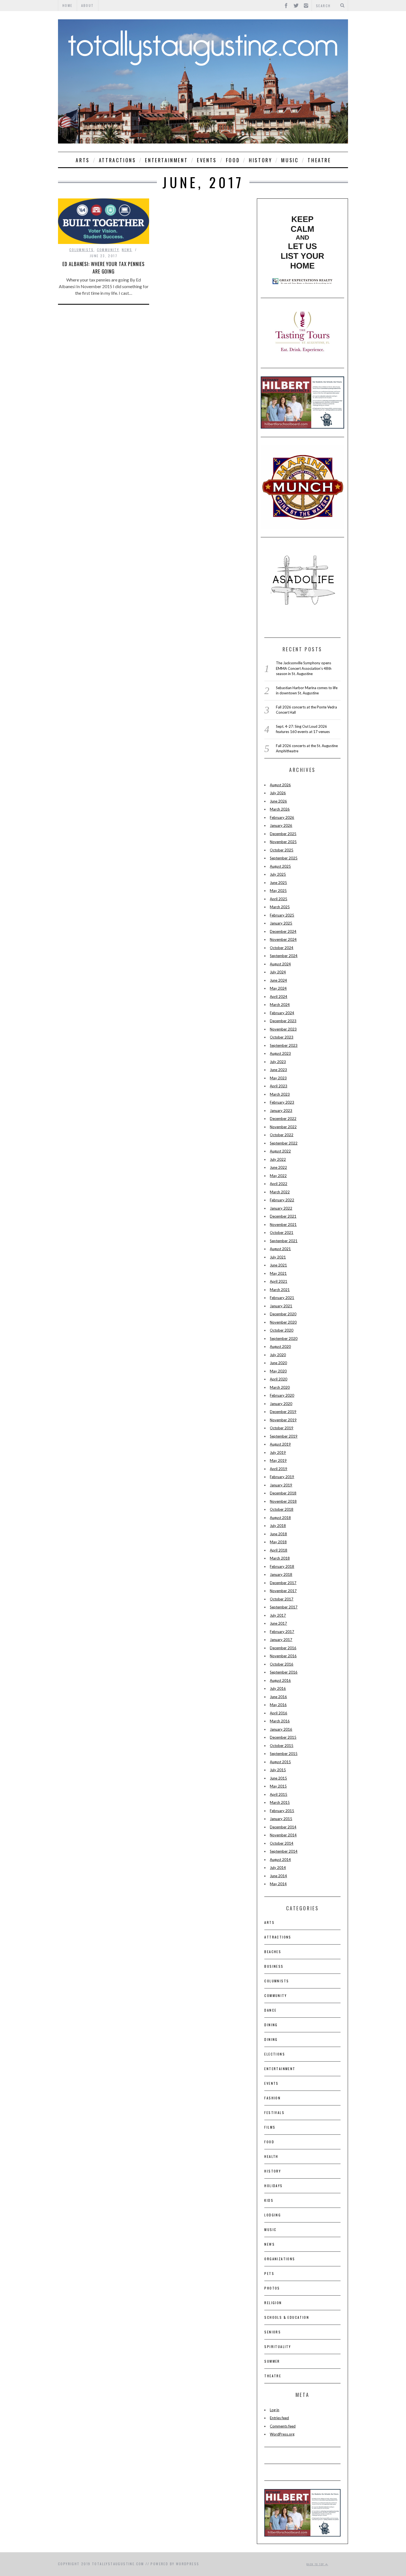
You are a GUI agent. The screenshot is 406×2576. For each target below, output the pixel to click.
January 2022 (281, 1208)
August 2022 (280, 1151)
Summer (272, 2361)
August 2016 (280, 1680)
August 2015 (280, 1762)
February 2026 (282, 817)
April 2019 (279, 1469)
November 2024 (283, 939)
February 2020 (282, 1395)
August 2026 (280, 785)
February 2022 (282, 1200)
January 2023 (281, 1111)
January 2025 (281, 923)
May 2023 (278, 1078)
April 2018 (279, 1550)
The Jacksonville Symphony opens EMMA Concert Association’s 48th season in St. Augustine (304, 668)
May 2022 (278, 1176)
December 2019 (283, 1412)
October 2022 (282, 1135)
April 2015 (279, 1794)
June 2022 (278, 1167)
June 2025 (278, 883)
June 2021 (278, 1265)
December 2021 (283, 1216)
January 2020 (281, 1404)
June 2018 (278, 1534)
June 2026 (278, 801)
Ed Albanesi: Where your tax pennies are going (104, 268)
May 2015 (278, 1786)
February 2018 (282, 1566)
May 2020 (278, 1371)
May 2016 (278, 1705)
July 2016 (278, 1688)
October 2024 (282, 948)
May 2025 (278, 891)
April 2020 (279, 1379)
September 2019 (284, 1436)
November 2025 (283, 842)
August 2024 (280, 964)
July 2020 (278, 1355)
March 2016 (280, 1721)
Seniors (273, 2332)
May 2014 (278, 1884)
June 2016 (278, 1697)
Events (207, 160)
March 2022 (280, 1192)
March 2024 (280, 1005)
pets (269, 2273)
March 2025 (280, 907)
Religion (273, 2303)
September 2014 (284, 1851)
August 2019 (280, 1444)
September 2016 (284, 1672)
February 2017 (282, 1632)
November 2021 (283, 1225)
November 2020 (283, 1322)
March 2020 (280, 1387)
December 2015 (283, 1737)
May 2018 (278, 1542)
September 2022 (284, 1143)
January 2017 (281, 1640)
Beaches (273, 1952)
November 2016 (283, 1656)
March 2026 (280, 809)
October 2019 (282, 1428)
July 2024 (278, 972)
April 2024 (279, 997)
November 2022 (283, 1127)
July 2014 (278, 1868)
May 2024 (278, 988)
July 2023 (278, 1062)
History (260, 160)
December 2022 (283, 1119)
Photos (272, 2288)
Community (108, 250)
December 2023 (283, 1021)
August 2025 (280, 866)
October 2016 (282, 1664)
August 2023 (280, 1053)
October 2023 (282, 1037)
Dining (271, 2025)
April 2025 (279, 899)
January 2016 (281, 1729)
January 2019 (281, 1485)
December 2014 (283, 1827)
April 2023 (279, 1086)
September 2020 (284, 1339)
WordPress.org (282, 2434)
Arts (83, 160)
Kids (269, 2200)
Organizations (280, 2259)
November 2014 (283, 1835)
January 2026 (281, 825)
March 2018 (280, 1558)
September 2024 (284, 956)
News (127, 250)
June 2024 (278, 980)
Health (271, 2156)
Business (274, 1966)
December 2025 (283, 834)
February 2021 (282, 1298)
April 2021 (279, 1281)
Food (233, 160)
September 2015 (284, 1754)
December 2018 (283, 1493)
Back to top (316, 2564)
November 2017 (283, 1591)
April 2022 (279, 1184)
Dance (270, 2010)
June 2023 (278, 1070)
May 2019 (278, 1460)
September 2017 (284, 1607)
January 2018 (281, 1574)
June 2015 (278, 1778)
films (270, 2127)
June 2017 (278, 1623)
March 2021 (280, 1290)
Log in (275, 2410)
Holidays (273, 2186)
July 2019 (278, 1452)
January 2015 (281, 1819)
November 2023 (283, 1029)
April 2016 (279, 1713)
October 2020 (282, 1330)
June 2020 (278, 1363)
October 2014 (282, 1843)
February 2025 (282, 915)
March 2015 (280, 1802)
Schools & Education (287, 2317)
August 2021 (280, 1249)
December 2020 (283, 1314)
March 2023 (280, 1094)
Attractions (118, 160)
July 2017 (278, 1615)
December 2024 (283, 931)
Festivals (274, 2112)
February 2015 (282, 1811)
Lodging (273, 2215)
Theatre (319, 160)
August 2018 (280, 1518)
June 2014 (278, 1876)
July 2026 (278, 793)
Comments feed (283, 2426)
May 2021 (278, 1273)
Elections (275, 2054)
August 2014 (280, 1860)
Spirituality (278, 2347)
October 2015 (282, 1746)
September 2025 (284, 858)
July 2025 (278, 874)
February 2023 (282, 1102)
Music (290, 160)
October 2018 (282, 1509)
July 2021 (278, 1257)
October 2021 (282, 1233)
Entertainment (166, 160)
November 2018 (283, 1501)
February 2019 (282, 1477)
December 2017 (283, 1583)
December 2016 (283, 1648)
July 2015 (278, 1770)
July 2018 (278, 1526)
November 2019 (283, 1420)
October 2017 (282, 1599)
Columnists (82, 250)
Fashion (272, 2098)
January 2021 (281, 1306)
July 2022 (278, 1159)
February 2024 (282, 1013)
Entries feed (279, 2418)
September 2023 (284, 1045)
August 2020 (280, 1347)
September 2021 (284, 1241)
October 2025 (282, 850)
